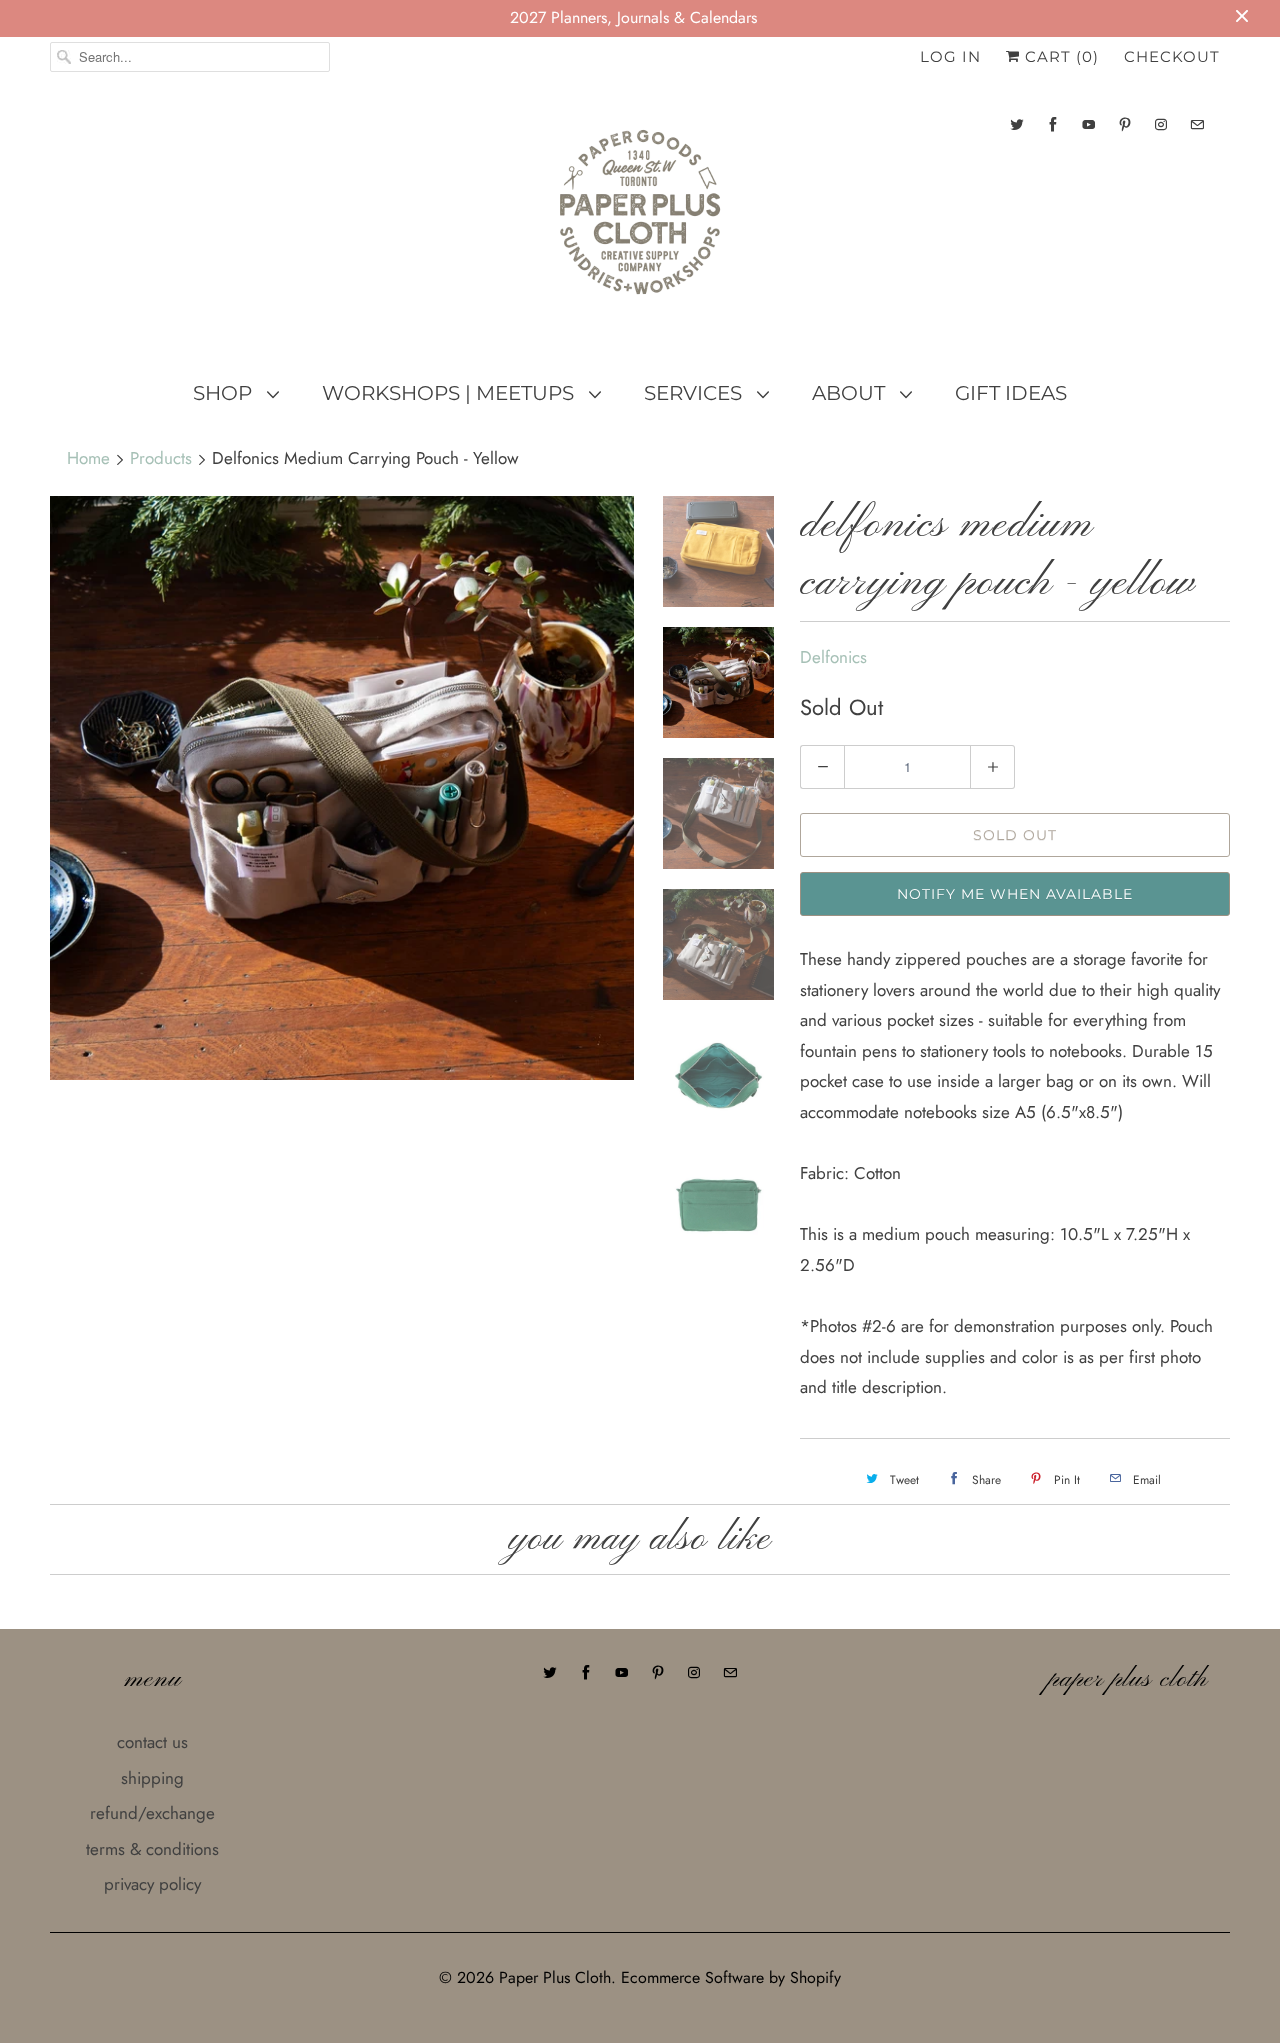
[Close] (983, 897)
